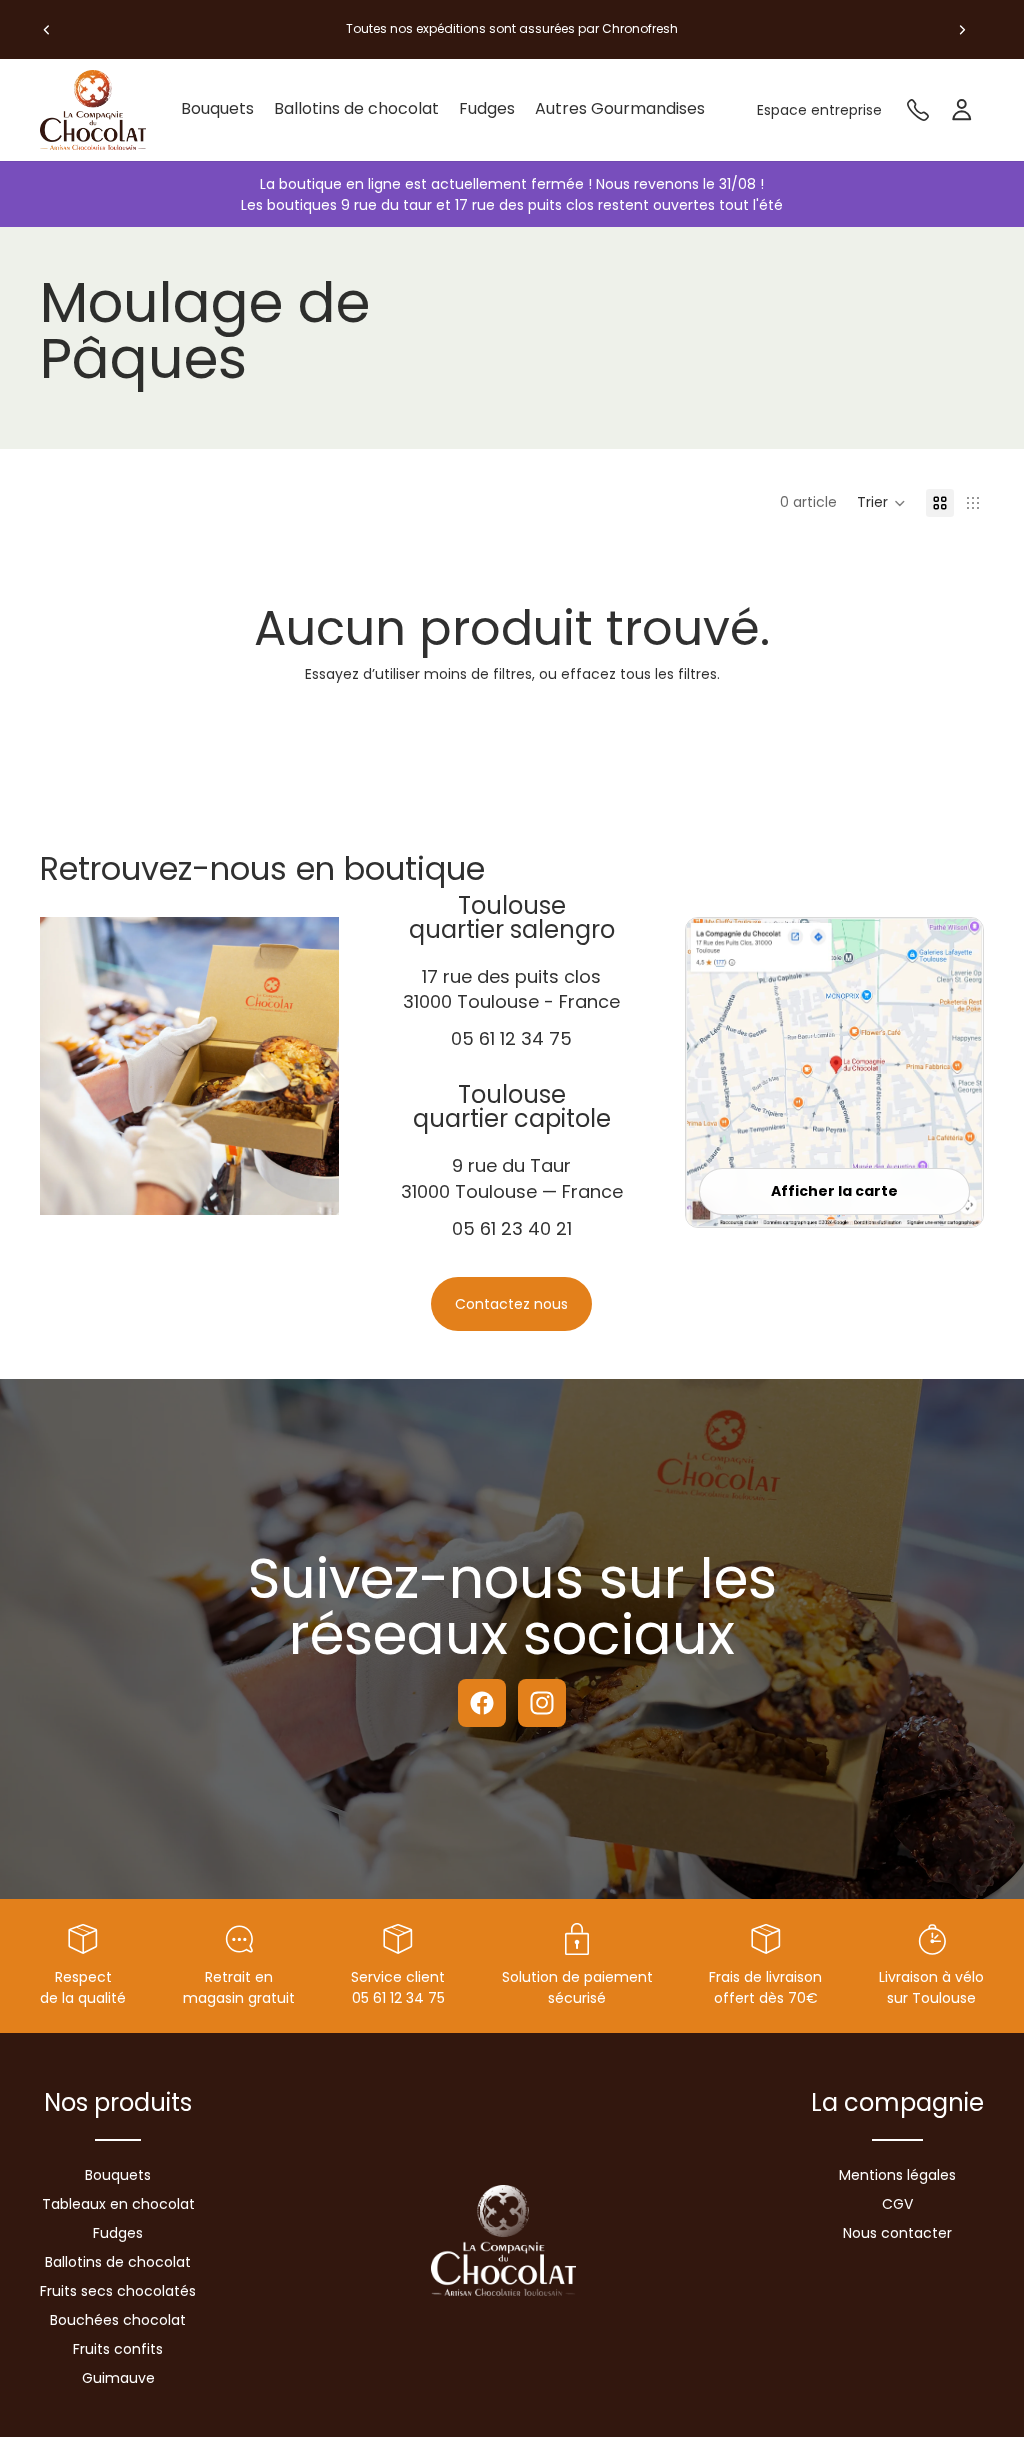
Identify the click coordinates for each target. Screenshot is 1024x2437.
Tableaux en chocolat (118, 2204)
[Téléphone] (918, 110)
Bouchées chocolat (118, 2320)
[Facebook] (482, 1703)
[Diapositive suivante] (962, 29)
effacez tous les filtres (639, 674)
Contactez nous (511, 1304)
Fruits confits (118, 2349)
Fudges (118, 2233)
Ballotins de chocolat (118, 2262)
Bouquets (118, 2175)
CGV (897, 2204)
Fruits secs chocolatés (118, 2291)
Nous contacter (897, 2233)
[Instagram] (542, 1703)
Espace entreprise (819, 110)
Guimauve (118, 2378)
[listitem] (620, 110)
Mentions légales (897, 2175)
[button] (881, 503)
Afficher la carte (834, 1191)
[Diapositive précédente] (47, 29)
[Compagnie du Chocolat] (100, 110)
